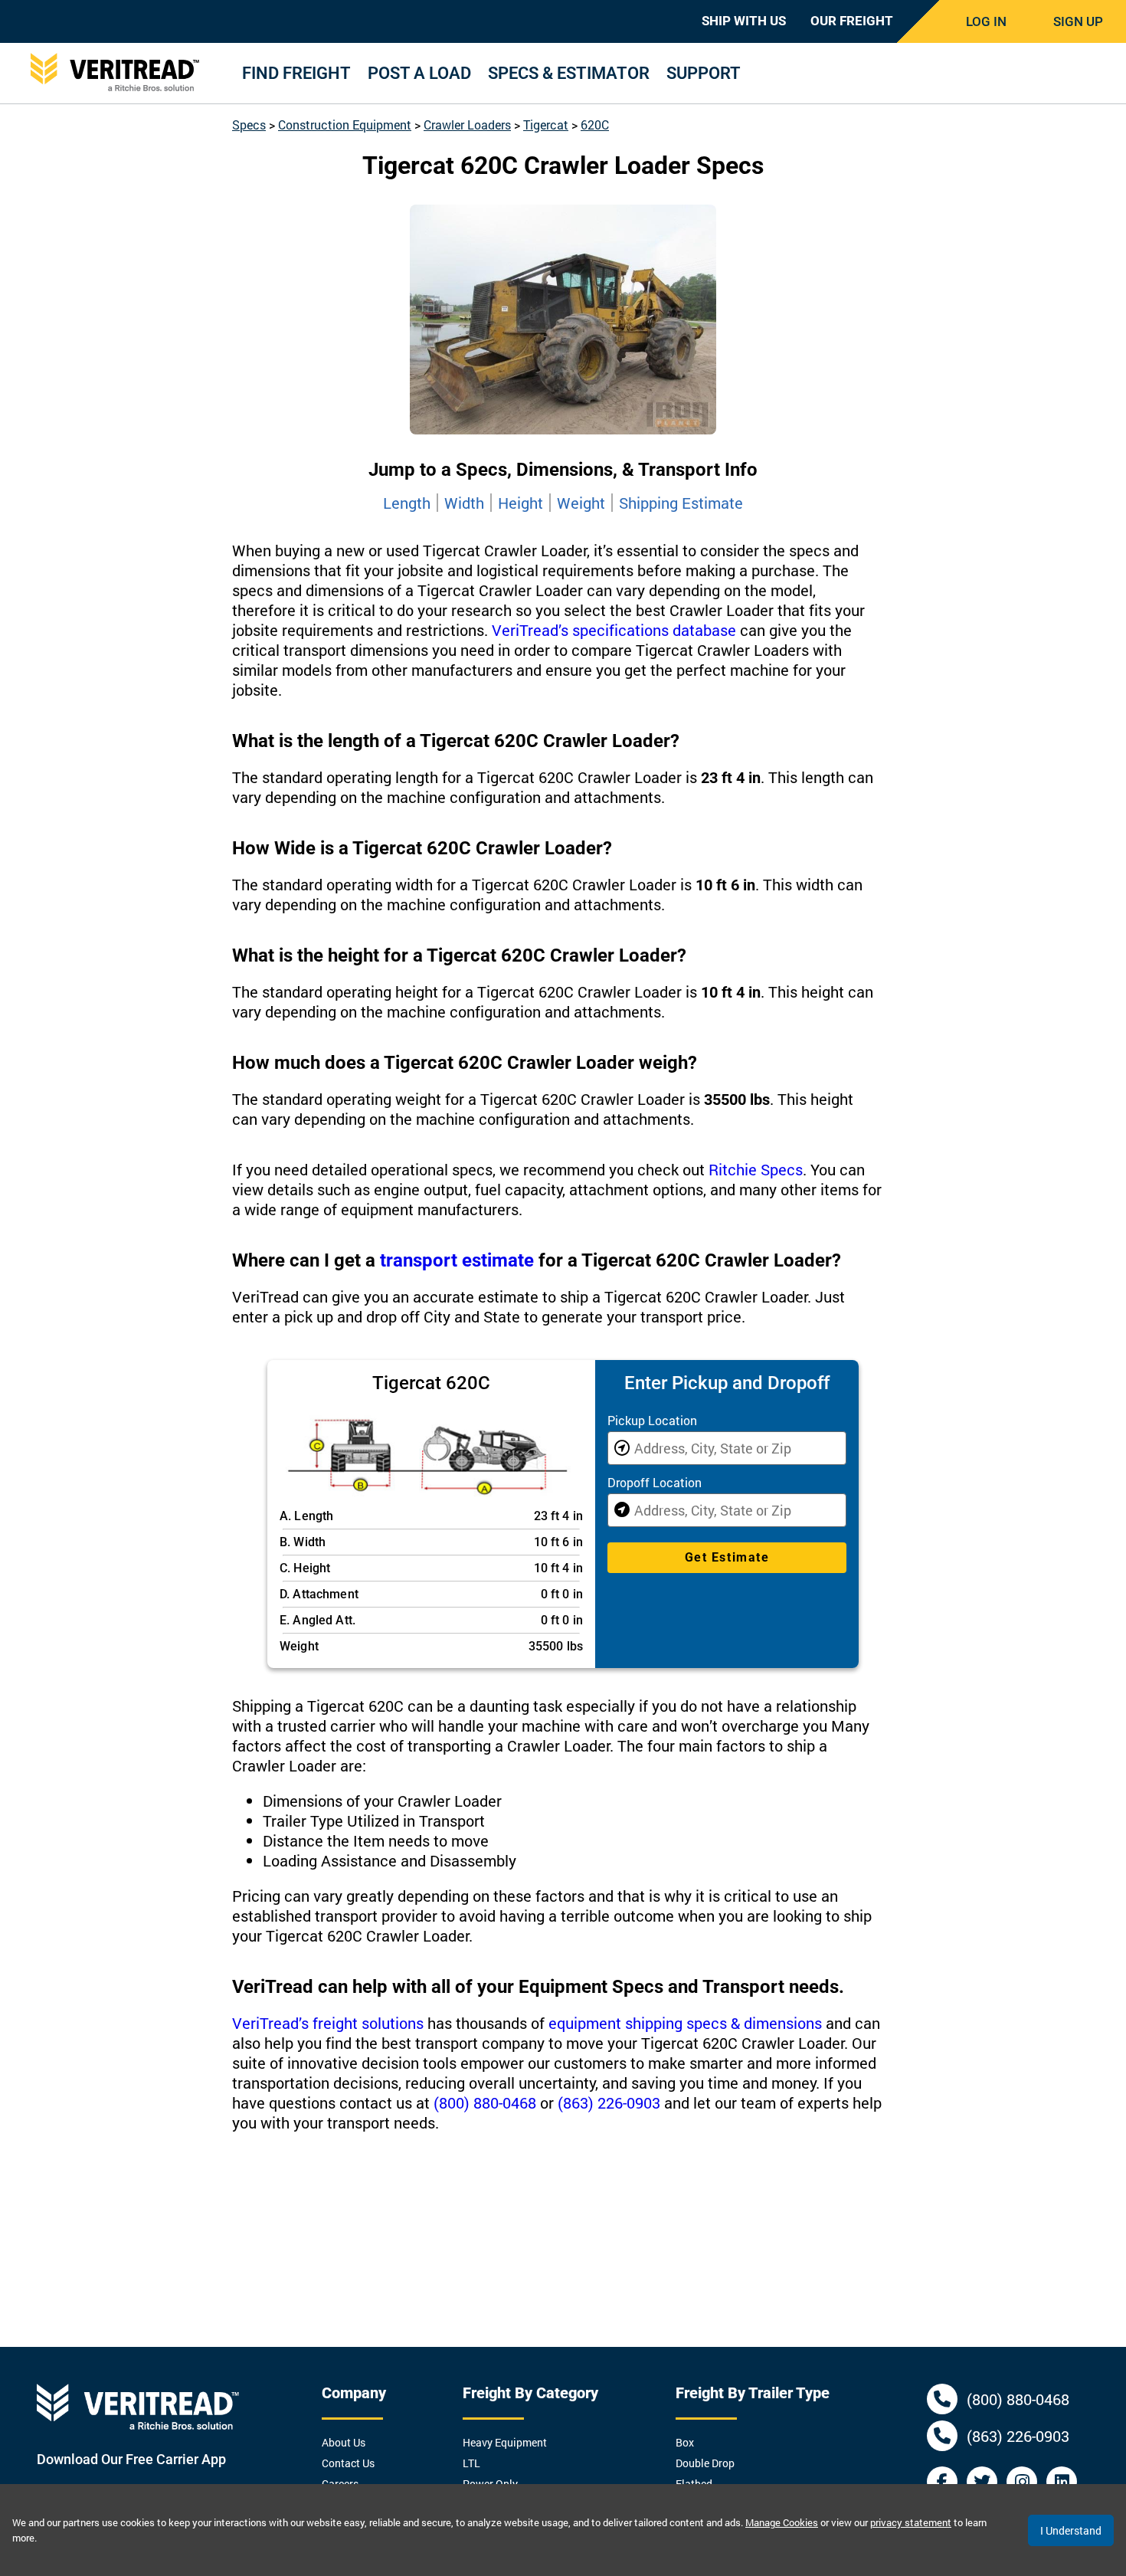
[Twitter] (982, 2482)
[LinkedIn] (1062, 2482)
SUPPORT (704, 73)
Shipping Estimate (681, 503)
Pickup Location (652, 1420)
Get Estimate (727, 1557)
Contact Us (348, 2463)
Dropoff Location (655, 1482)
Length (407, 503)
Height (520, 503)
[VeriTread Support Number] (942, 2399)
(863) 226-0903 (609, 2102)
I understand (1071, 2530)
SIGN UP (1078, 21)
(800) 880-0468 (485, 2102)
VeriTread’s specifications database (614, 630)
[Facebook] (942, 2482)
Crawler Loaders (467, 125)
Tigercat (546, 125)
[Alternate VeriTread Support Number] (942, 2436)
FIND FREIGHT (296, 73)
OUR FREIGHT (852, 21)
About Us (344, 2442)
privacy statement (911, 2522)
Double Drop (705, 2463)
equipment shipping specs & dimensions (685, 2023)
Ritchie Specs (756, 1169)
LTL (471, 2463)
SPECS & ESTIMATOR (569, 73)
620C (595, 125)
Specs (249, 125)
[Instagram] (1022, 2482)
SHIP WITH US (744, 21)
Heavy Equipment (505, 2442)
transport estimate (457, 1260)
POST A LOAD (419, 73)
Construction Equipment (345, 125)
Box (685, 2442)
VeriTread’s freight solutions (328, 2023)
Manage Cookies (782, 2522)
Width (464, 503)
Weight (581, 503)
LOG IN (986, 21)
